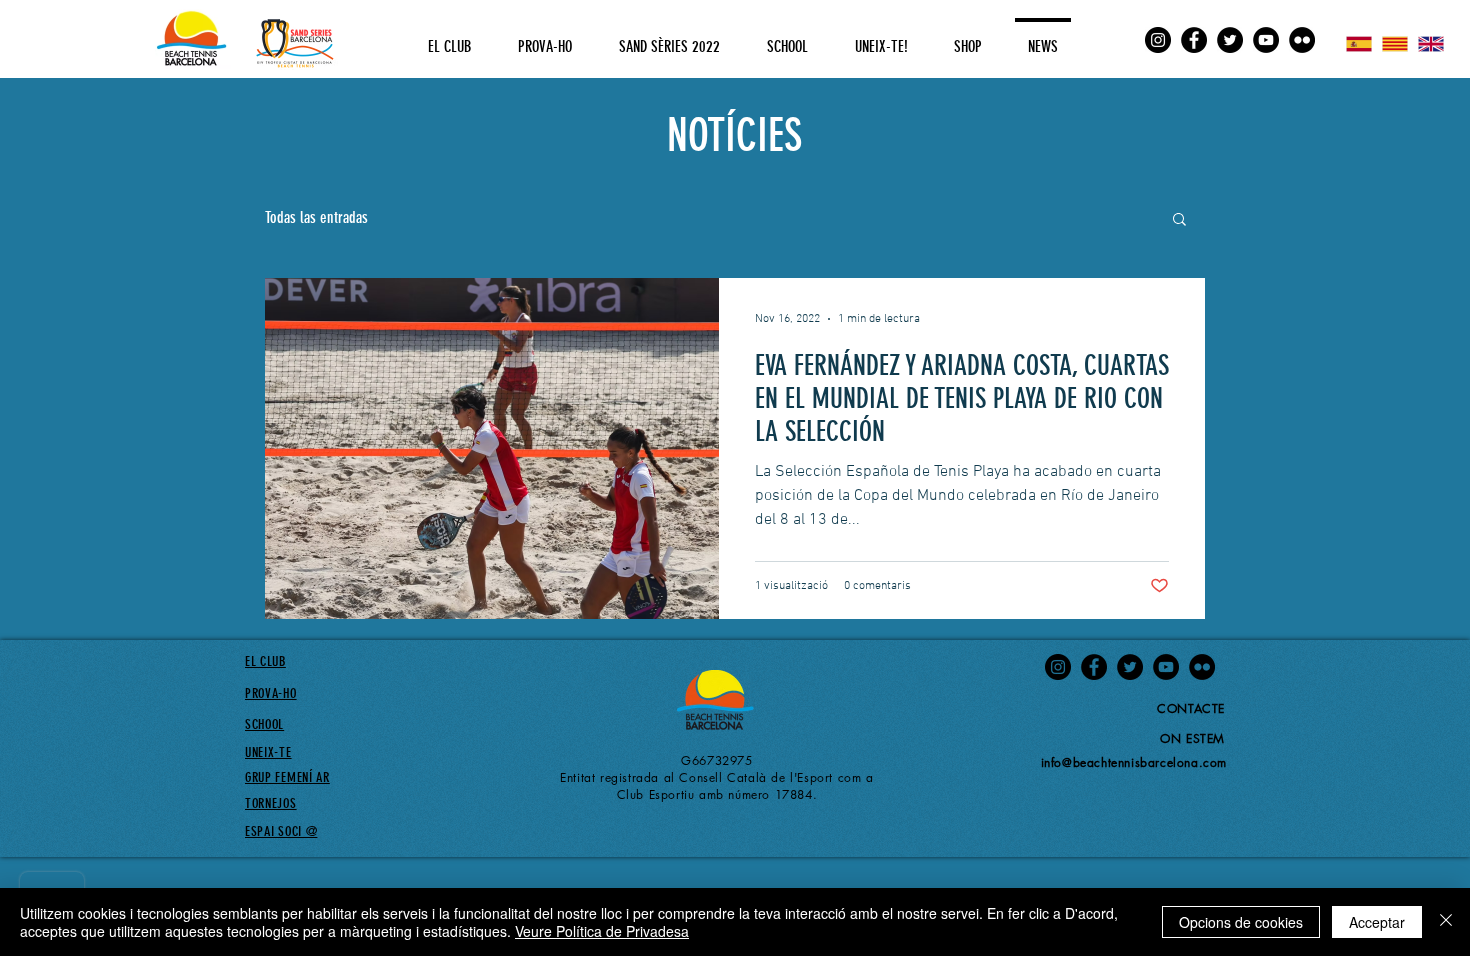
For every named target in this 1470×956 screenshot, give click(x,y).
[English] (1431, 44)
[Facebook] (1194, 40)
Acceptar (1377, 922)
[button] (1179, 220)
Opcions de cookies (1241, 922)
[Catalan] (1394, 44)
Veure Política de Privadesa (602, 931)
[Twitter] (1230, 40)
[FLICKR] (1302, 40)
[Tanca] (1446, 922)
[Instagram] (1158, 40)
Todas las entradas (316, 217)
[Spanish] (1358, 44)
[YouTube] (1266, 40)
